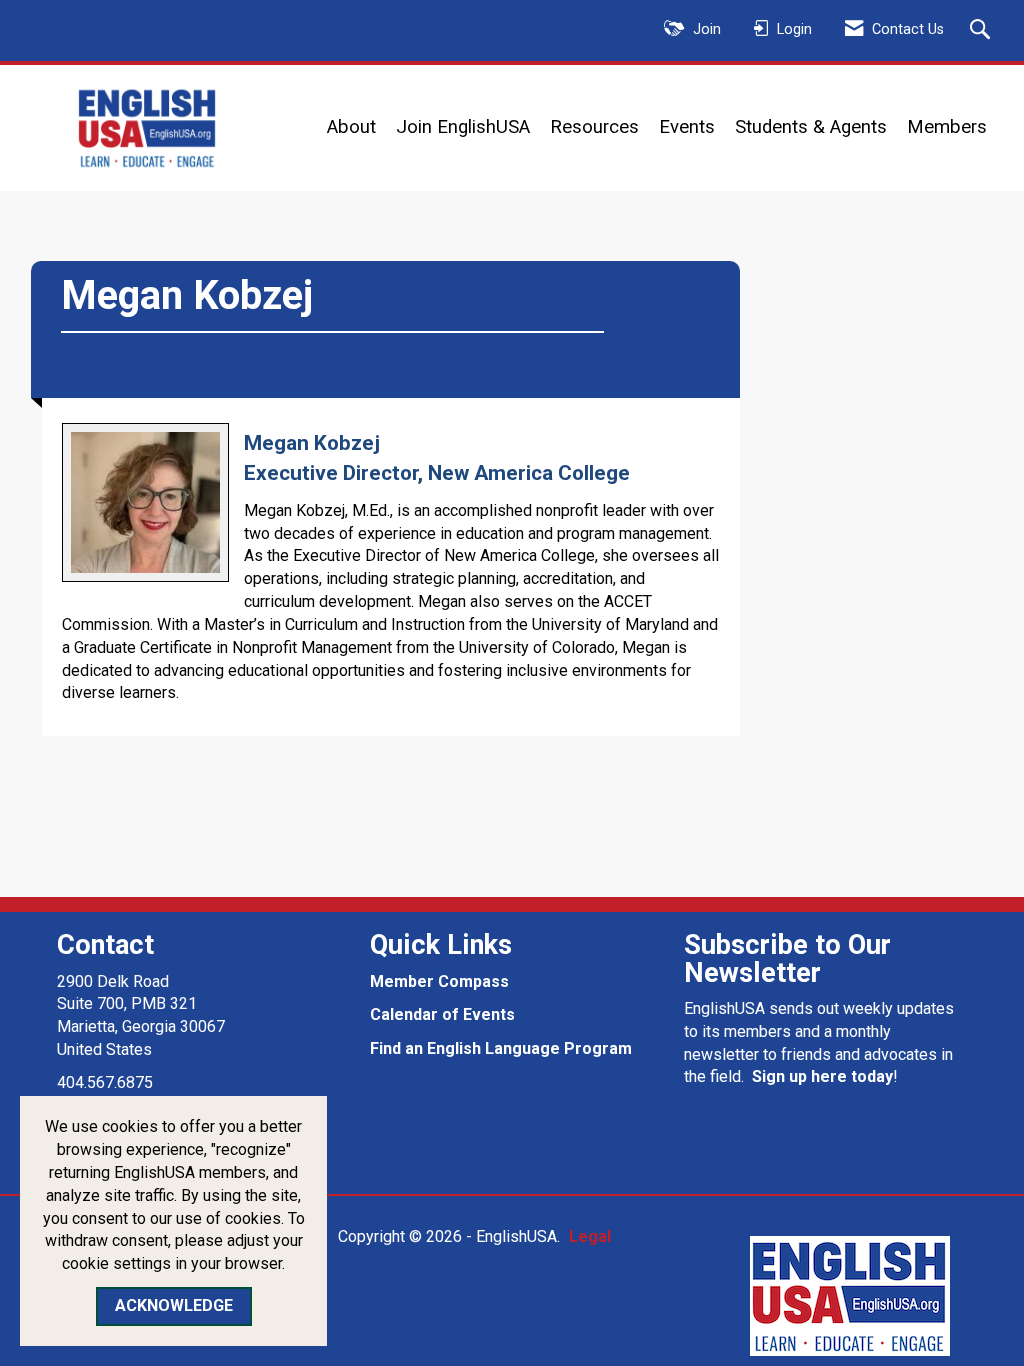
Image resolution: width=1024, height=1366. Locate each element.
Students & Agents (811, 127)
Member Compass (439, 981)
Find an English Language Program (501, 1048)
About (351, 127)
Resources (594, 127)
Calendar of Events (442, 1014)
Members (947, 127)
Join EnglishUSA (463, 127)
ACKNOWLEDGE (174, 1305)
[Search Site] (982, 31)
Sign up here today (822, 1076)
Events (687, 127)
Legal (590, 1236)
